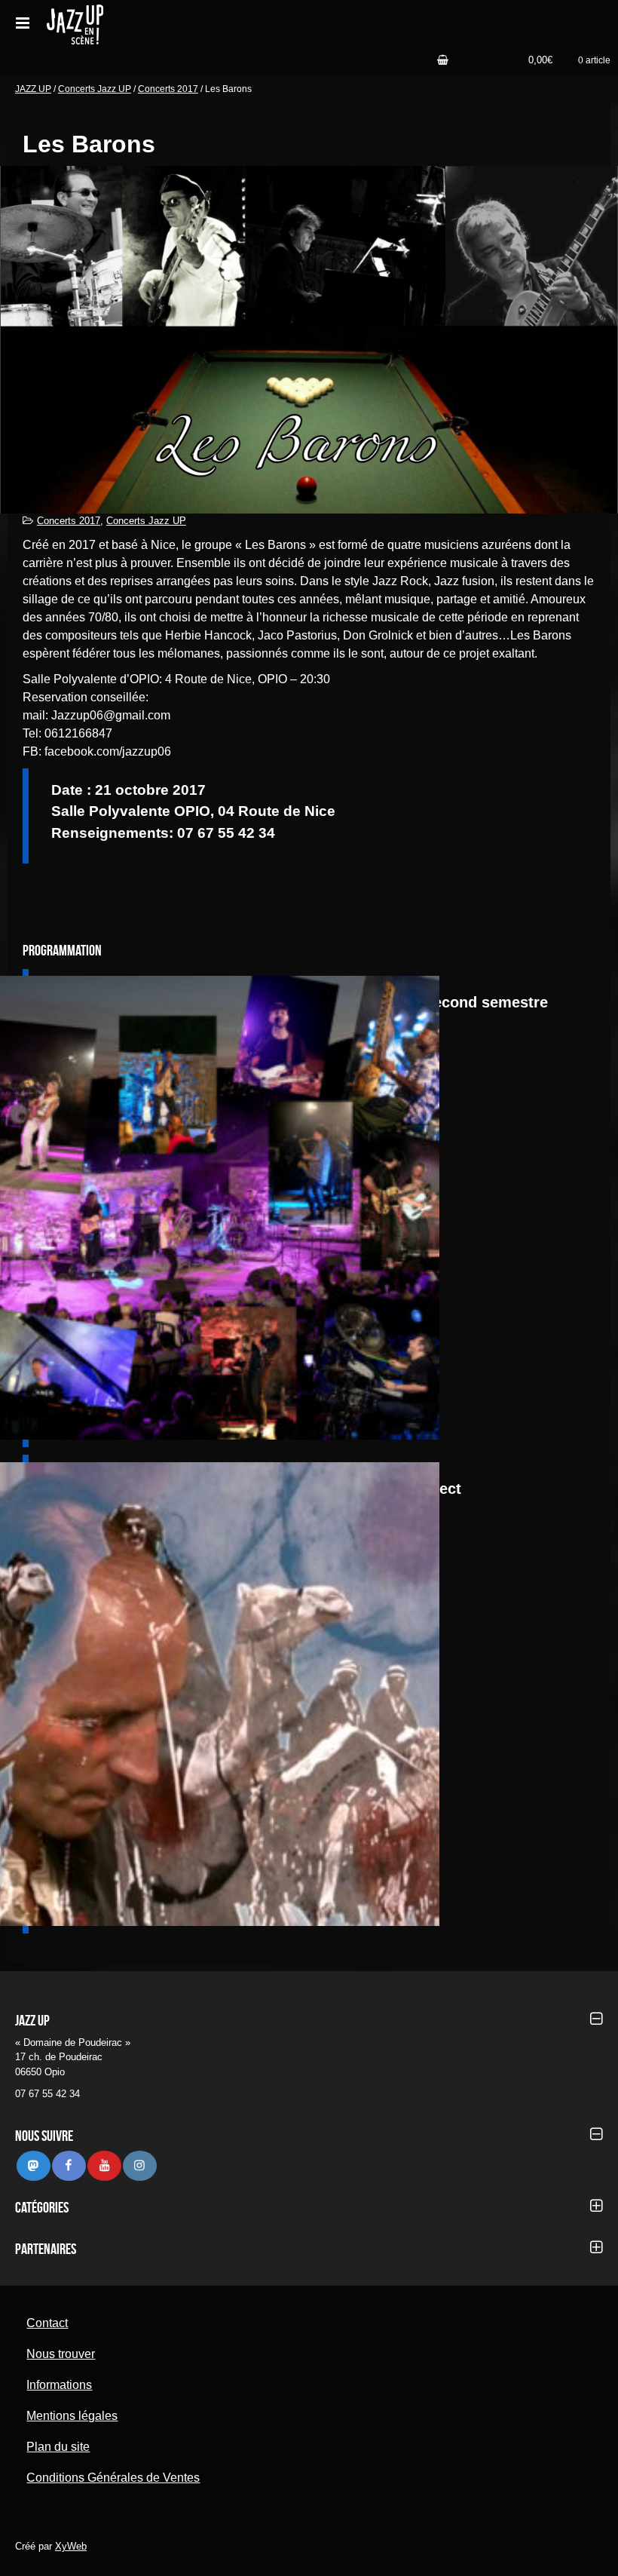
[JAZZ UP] (135, 22)
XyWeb (71, 2546)
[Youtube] (104, 2165)
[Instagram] (139, 2165)
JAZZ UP (33, 89)
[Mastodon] (33, 2165)
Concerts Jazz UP (95, 89)
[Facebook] (69, 2165)
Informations (59, 2385)
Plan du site (58, 2447)
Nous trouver (61, 2354)
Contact (47, 2323)
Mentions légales (72, 2416)
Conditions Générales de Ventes (113, 2478)
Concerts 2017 (168, 89)
